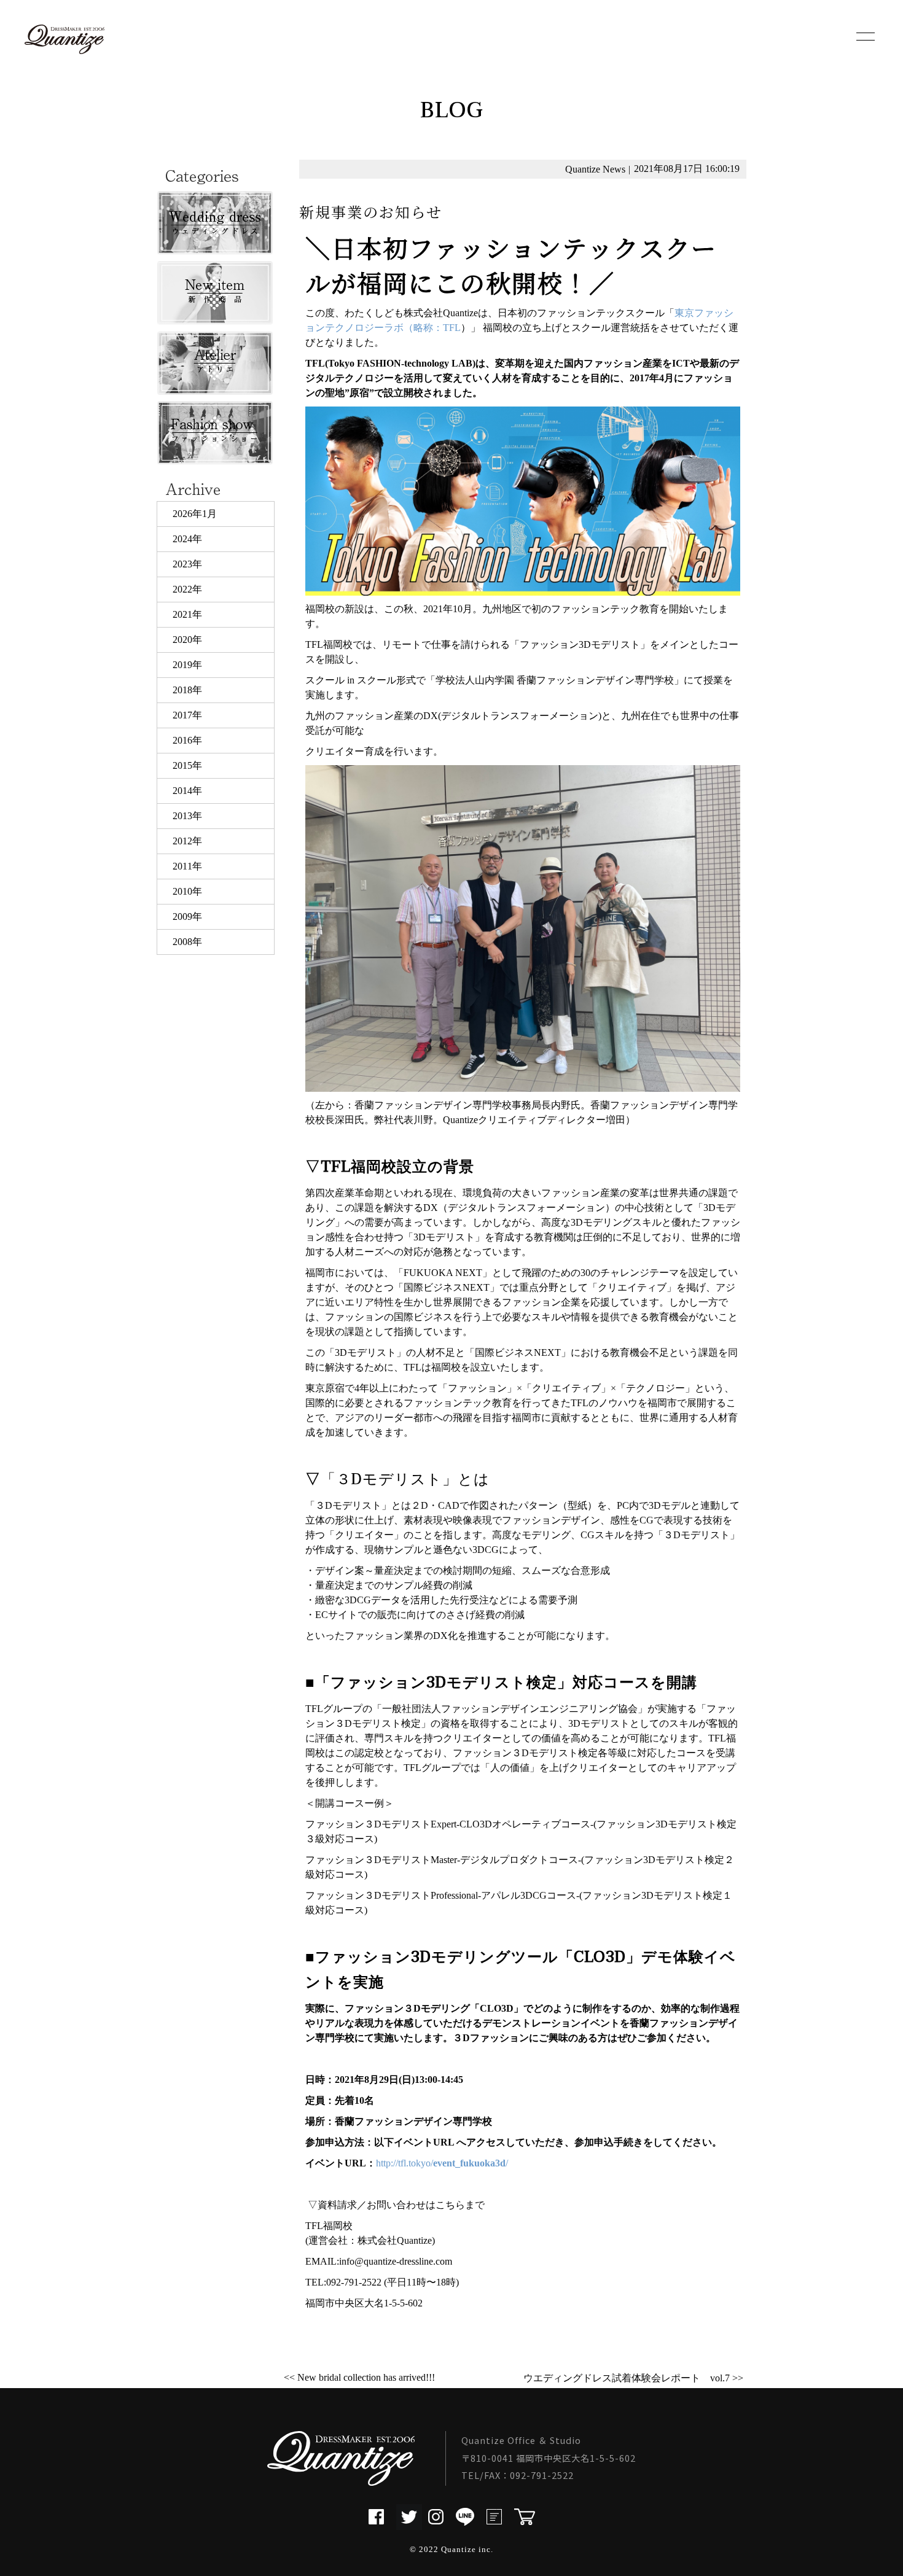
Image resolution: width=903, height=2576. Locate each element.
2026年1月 (195, 514)
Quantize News (595, 169)
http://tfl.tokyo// (442, 2163)
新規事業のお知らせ (371, 212)
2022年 (187, 589)
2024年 (187, 539)
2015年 (187, 765)
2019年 (187, 665)
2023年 (187, 564)
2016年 (187, 740)
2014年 (187, 791)
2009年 (187, 916)
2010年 (187, 891)
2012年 (187, 841)
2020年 (187, 640)
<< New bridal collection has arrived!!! (359, 2377)
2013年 (187, 816)
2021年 (187, 614)
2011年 (187, 866)
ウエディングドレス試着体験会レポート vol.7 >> (633, 2378)
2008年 (187, 942)
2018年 (187, 690)
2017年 (187, 715)
